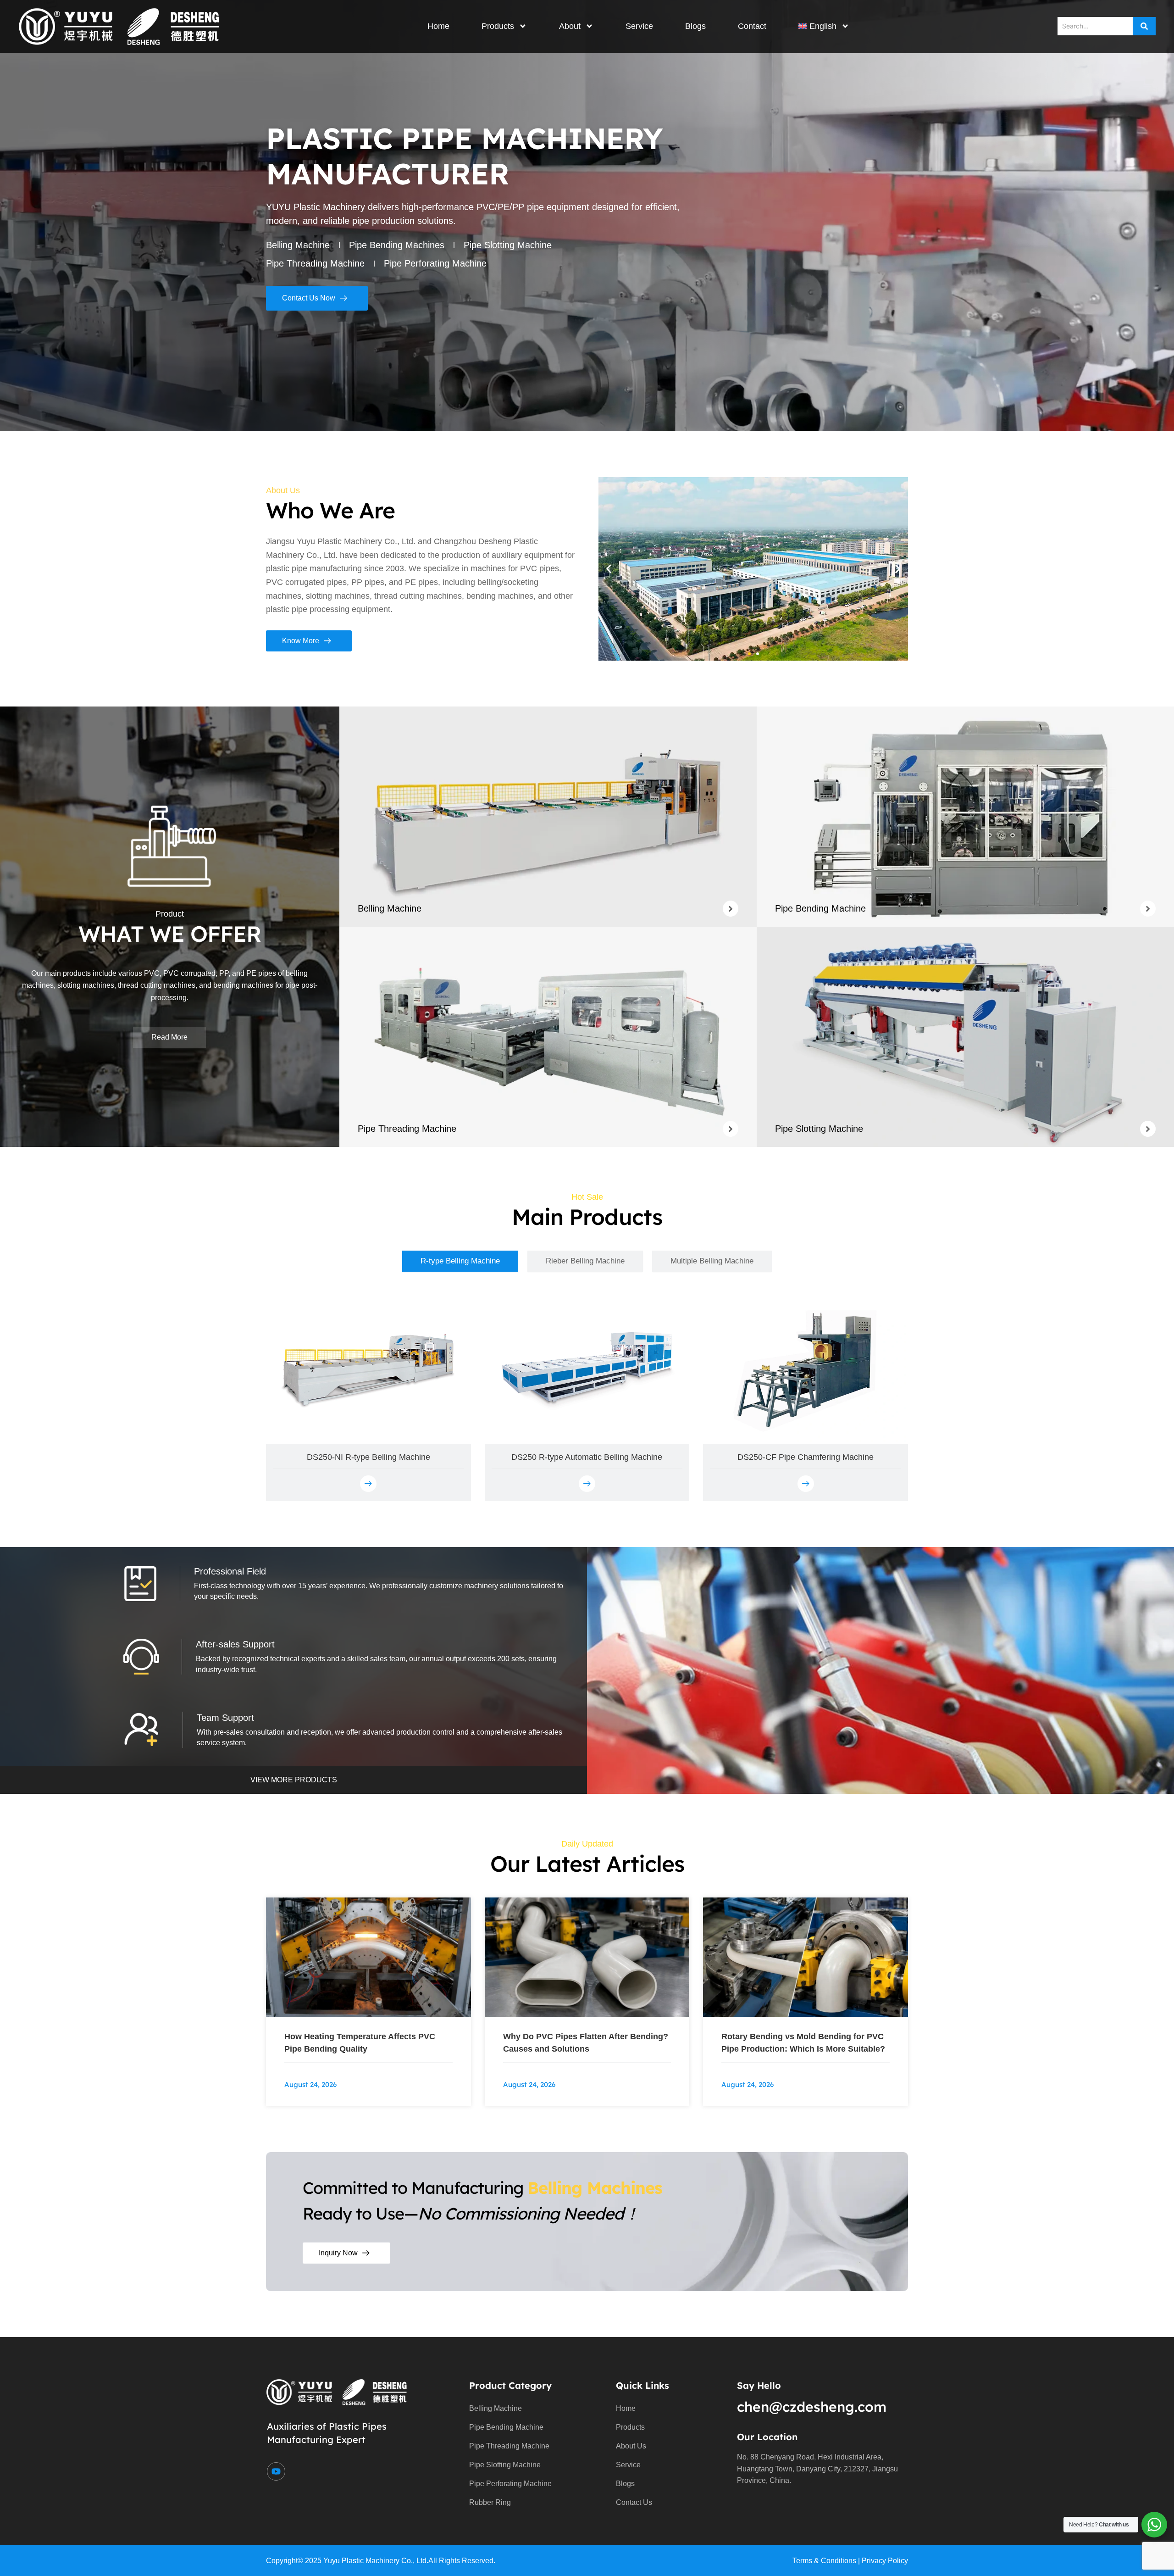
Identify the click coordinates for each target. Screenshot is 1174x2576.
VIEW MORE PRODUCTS (294, 1780)
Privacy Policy (885, 2561)
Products (498, 26)
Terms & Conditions (824, 2561)
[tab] (460, 1261)
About (570, 26)
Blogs (695, 26)
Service (639, 26)
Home (438, 26)
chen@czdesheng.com (812, 2407)
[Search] (1144, 26)
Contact (752, 26)
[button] (609, 569)
